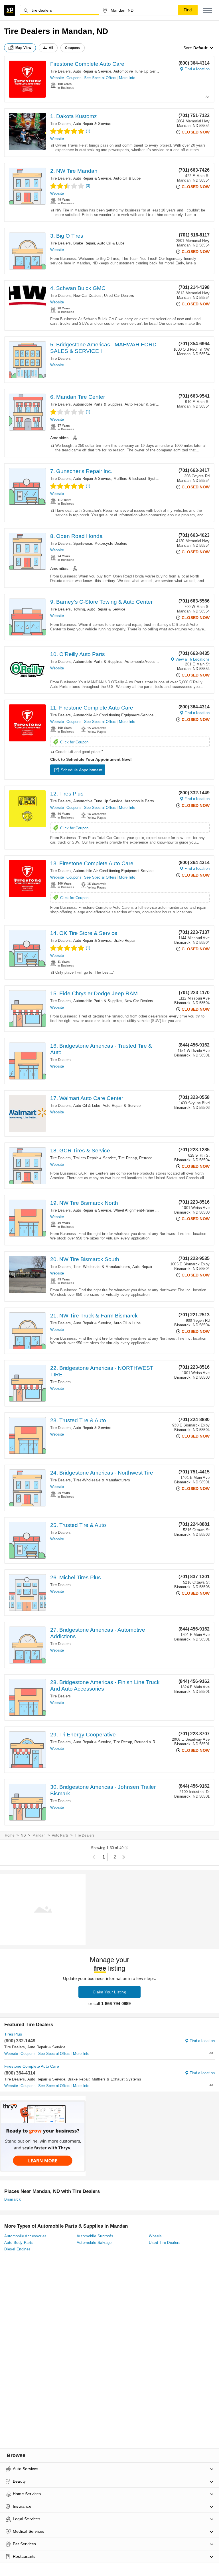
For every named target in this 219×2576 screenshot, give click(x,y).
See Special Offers (100, 78)
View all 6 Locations (192, 659)
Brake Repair (84, 243)
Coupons (74, 78)
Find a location (197, 69)
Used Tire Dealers (165, 2243)
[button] (208, 10)
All (51, 48)
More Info (127, 78)
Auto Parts (60, 1835)
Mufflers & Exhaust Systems (138, 479)
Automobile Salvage (94, 2243)
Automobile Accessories (145, 662)
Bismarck (13, 2199)
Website (57, 78)
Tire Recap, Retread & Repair (143, 1158)
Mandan (39, 1835)
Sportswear (83, 543)
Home (10, 1835)
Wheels (155, 2236)
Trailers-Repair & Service (95, 1158)
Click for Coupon (74, 742)
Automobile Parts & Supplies (98, 404)
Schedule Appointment (82, 770)
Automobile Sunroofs (95, 2236)
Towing (79, 609)
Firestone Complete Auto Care (87, 64)
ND (23, 1835)
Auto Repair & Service (92, 71)
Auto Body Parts (19, 2243)
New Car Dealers (88, 296)
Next (124, 1857)
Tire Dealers (60, 71)
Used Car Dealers (119, 296)
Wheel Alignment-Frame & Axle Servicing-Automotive (159, 1210)
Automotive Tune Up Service (138, 71)
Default (200, 48)
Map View (23, 48)
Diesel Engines (18, 2249)
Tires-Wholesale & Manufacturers (102, 1267)
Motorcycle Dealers (111, 543)
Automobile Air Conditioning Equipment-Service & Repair (121, 715)
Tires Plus (13, 2034)
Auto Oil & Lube (127, 178)
